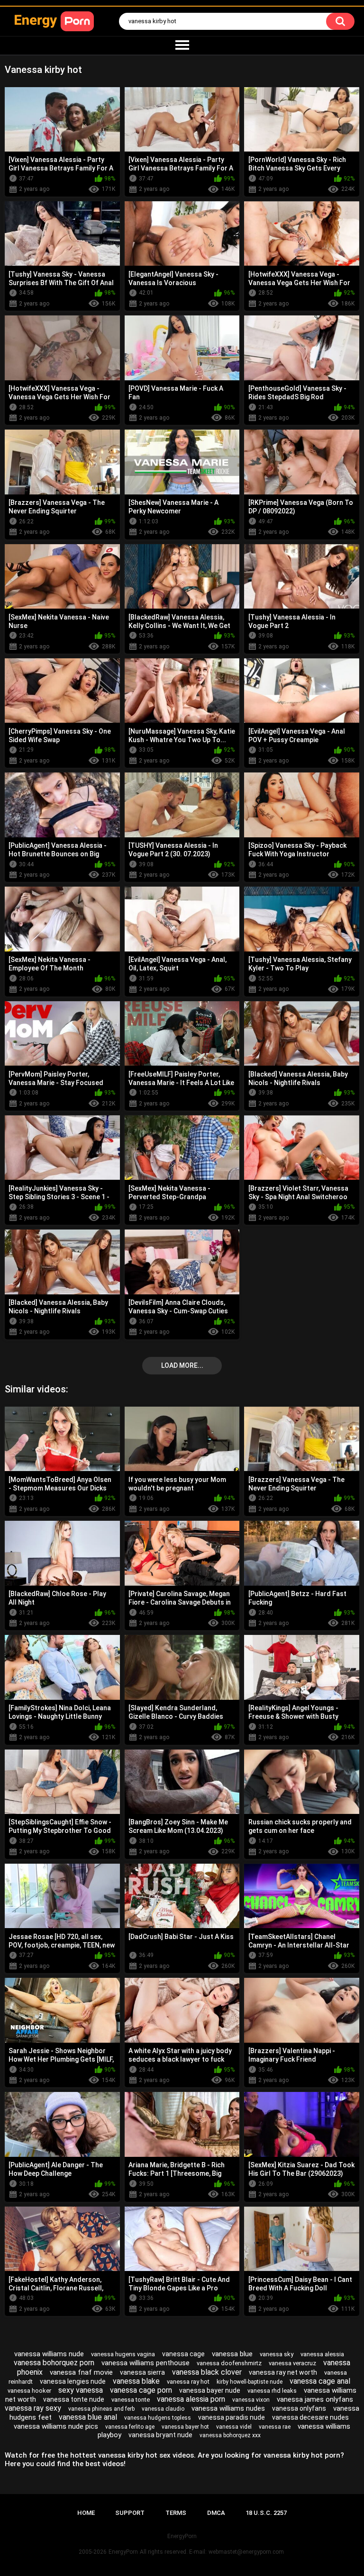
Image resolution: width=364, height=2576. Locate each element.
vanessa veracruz (292, 2363)
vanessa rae (275, 2427)
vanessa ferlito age (130, 2427)
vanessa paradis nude (232, 2417)
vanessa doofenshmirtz (229, 2363)
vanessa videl (234, 2427)
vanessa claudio (163, 2409)
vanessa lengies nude (73, 2381)
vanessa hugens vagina (123, 2354)
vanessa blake (136, 2381)
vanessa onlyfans (299, 2408)
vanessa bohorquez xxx (230, 2435)
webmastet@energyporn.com (246, 2552)
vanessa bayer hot (185, 2427)
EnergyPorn (123, 2552)
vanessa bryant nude (160, 2435)
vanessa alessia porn (191, 2399)
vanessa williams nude (49, 2354)
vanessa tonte (131, 2400)
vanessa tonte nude (74, 2399)
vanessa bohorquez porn (54, 2363)
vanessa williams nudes (228, 2408)
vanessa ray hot (188, 2382)
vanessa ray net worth (283, 2372)
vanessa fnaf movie (81, 2372)
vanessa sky (277, 2354)
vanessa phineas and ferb (101, 2409)
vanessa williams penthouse (146, 2363)
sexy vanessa (81, 2390)
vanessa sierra (142, 2372)
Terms (176, 2513)
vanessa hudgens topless (158, 2418)
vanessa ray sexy (33, 2408)
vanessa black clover (207, 2372)
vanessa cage (183, 2354)
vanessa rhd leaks (272, 2391)
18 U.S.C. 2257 (266, 2513)
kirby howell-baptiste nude (250, 2382)
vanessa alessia (322, 2354)
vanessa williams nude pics (56, 2426)
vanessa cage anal (320, 2381)
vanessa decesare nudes (310, 2417)
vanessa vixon (251, 2400)
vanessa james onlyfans (315, 2399)
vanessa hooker (29, 2391)
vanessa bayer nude (210, 2390)
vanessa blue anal (88, 2417)
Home (86, 2513)
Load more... (182, 1365)
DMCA (216, 2513)
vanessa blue (232, 2354)
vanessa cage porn (141, 2390)
